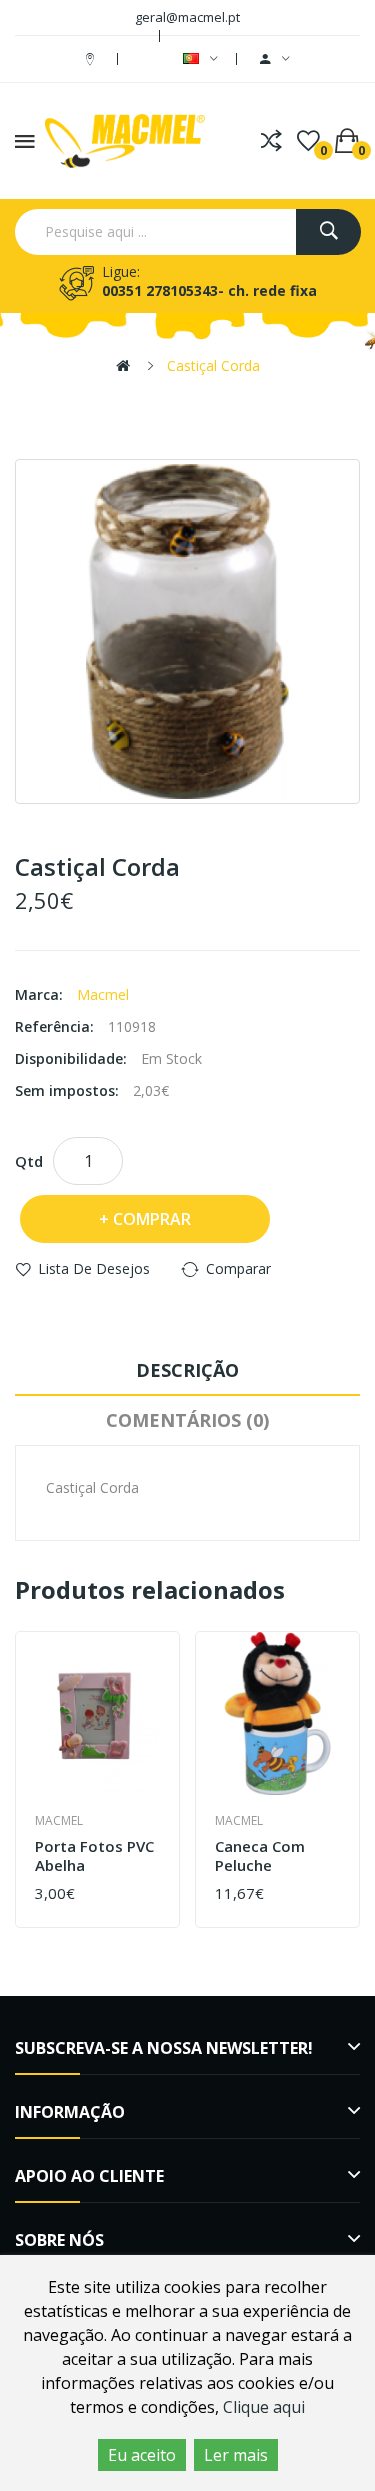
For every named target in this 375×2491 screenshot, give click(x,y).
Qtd (29, 1161)
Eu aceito (142, 2455)
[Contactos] (92, 58)
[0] (308, 141)
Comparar (238, 1268)
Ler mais (236, 2455)
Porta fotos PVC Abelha (94, 1856)
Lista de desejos (94, 1268)
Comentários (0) (187, 1420)
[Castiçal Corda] (187, 631)
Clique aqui (264, 2407)
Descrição (187, 1370)
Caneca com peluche (260, 1856)
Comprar (152, 1219)
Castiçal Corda (213, 365)
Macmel (103, 994)
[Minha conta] (275, 59)
